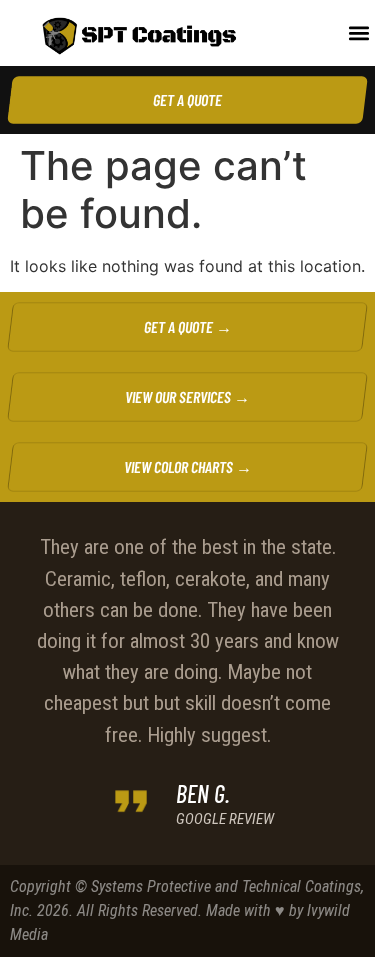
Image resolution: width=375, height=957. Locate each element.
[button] (358, 33)
